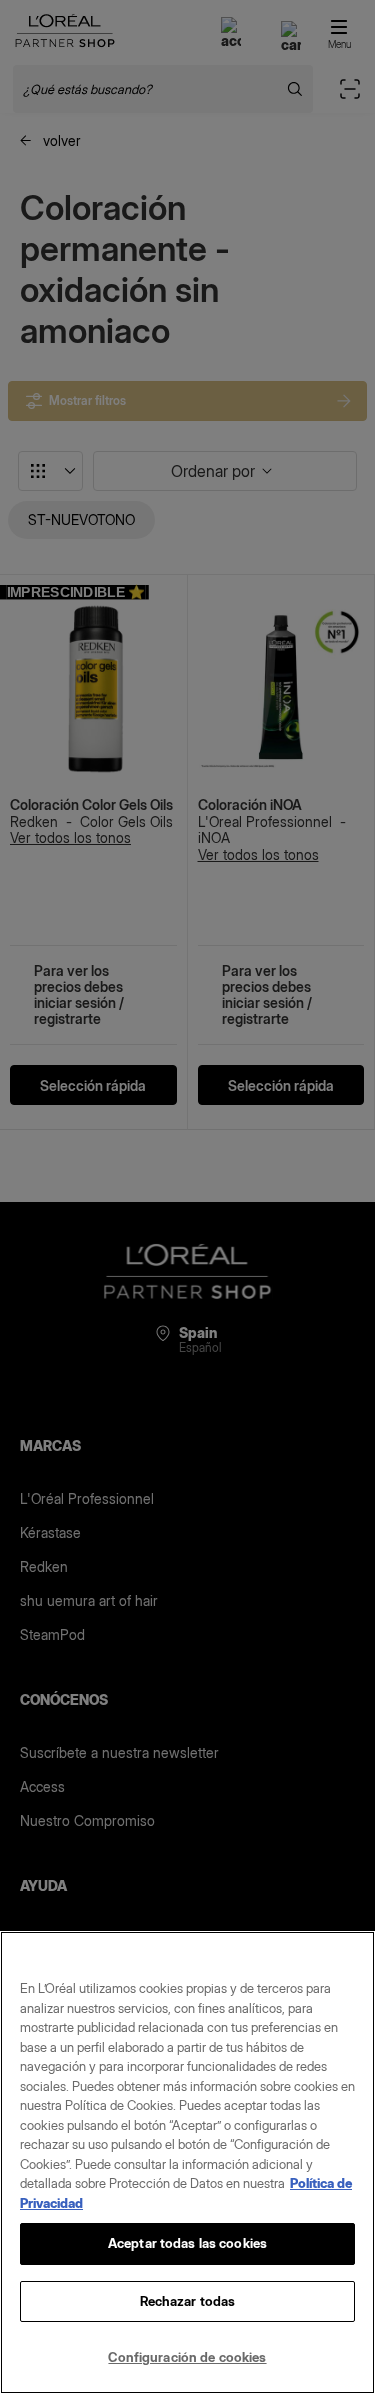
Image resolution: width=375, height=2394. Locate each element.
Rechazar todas (188, 2301)
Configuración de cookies (187, 2357)
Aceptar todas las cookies (187, 2243)
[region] (187, 2162)
